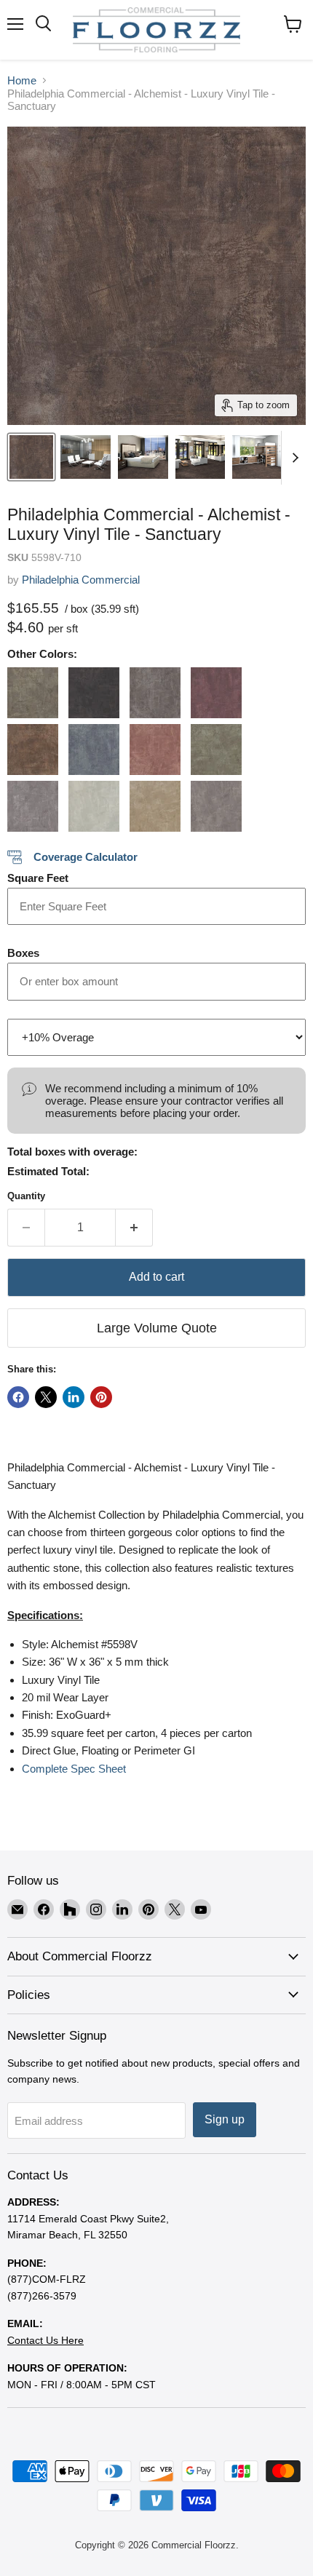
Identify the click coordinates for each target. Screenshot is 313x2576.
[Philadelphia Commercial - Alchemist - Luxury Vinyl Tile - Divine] (155, 750)
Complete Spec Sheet (74, 1769)
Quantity (26, 1196)
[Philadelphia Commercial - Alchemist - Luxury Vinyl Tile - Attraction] (155, 693)
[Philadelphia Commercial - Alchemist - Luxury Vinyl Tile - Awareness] (216, 693)
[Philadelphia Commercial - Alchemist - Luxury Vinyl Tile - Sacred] (155, 806)
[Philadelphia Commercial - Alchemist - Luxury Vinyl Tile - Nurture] (216, 750)
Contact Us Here (45, 2340)
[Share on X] (46, 1397)
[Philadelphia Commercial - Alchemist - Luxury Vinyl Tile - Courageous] (94, 750)
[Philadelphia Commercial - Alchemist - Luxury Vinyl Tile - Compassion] (33, 750)
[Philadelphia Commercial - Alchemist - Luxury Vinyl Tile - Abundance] (33, 693)
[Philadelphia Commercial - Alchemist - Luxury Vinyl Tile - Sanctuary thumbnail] (31, 457)
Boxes (23, 953)
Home (22, 80)
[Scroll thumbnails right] (293, 458)
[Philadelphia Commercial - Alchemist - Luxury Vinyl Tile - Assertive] (94, 693)
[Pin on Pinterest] (101, 1397)
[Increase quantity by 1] (134, 1228)
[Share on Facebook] (18, 1397)
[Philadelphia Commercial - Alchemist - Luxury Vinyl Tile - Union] (216, 806)
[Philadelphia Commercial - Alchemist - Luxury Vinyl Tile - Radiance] (94, 806)
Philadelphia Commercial (81, 580)
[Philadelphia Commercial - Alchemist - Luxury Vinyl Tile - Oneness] (33, 806)
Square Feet (38, 878)
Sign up (225, 2119)
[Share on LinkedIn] (74, 1397)
